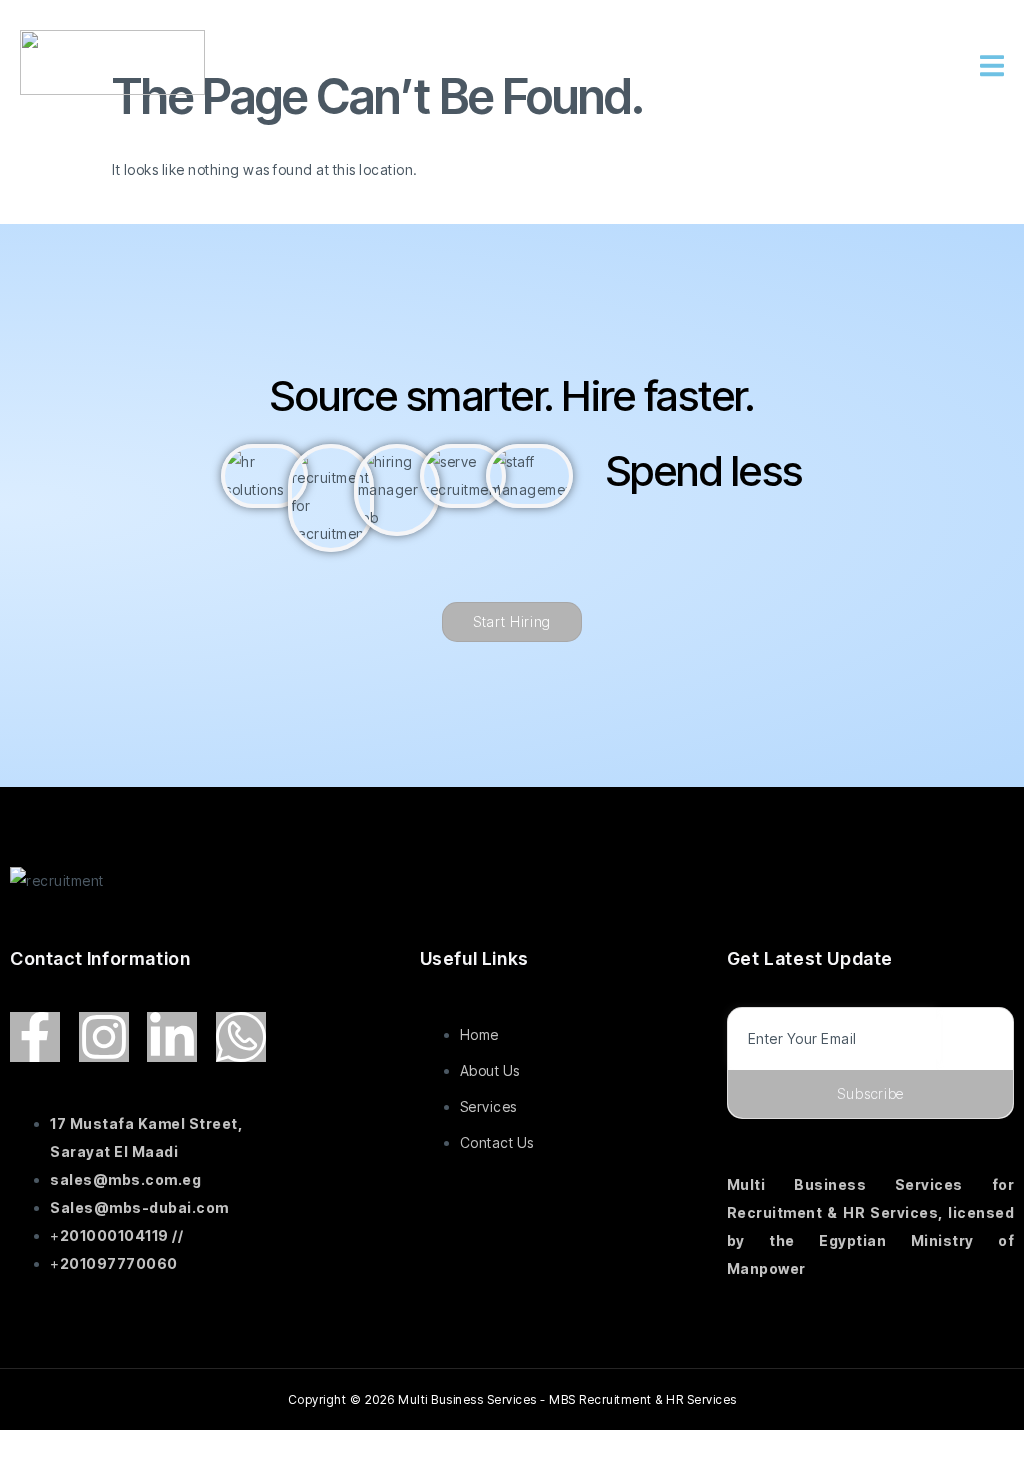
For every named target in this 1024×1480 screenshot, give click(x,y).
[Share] (157, 1449)
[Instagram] (104, 1037)
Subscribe (870, 1093)
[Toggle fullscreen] (94, 1449)
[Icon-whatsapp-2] (241, 1037)
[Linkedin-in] (172, 1037)
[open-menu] (992, 67)
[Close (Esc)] (221, 1449)
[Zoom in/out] (30, 1449)
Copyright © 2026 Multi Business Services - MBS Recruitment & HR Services (512, 1399)
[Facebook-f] (35, 1037)
